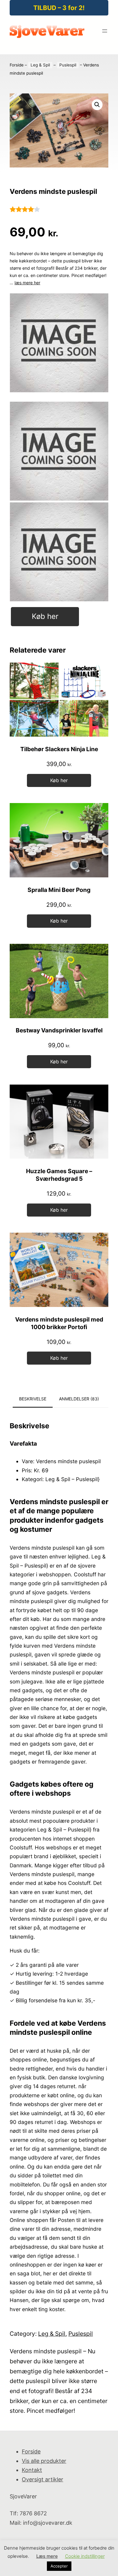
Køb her (45, 616)
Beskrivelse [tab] (33, 1399)
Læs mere (47, 2556)
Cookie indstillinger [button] (85, 2556)
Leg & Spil (40, 65)
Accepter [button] (59, 2566)
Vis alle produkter (44, 2461)
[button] (97, 105)
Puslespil (68, 65)
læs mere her (27, 283)
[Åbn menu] (105, 31)
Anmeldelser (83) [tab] (79, 1399)
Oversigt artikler (43, 2479)
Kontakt (32, 2470)
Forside (17, 65)
